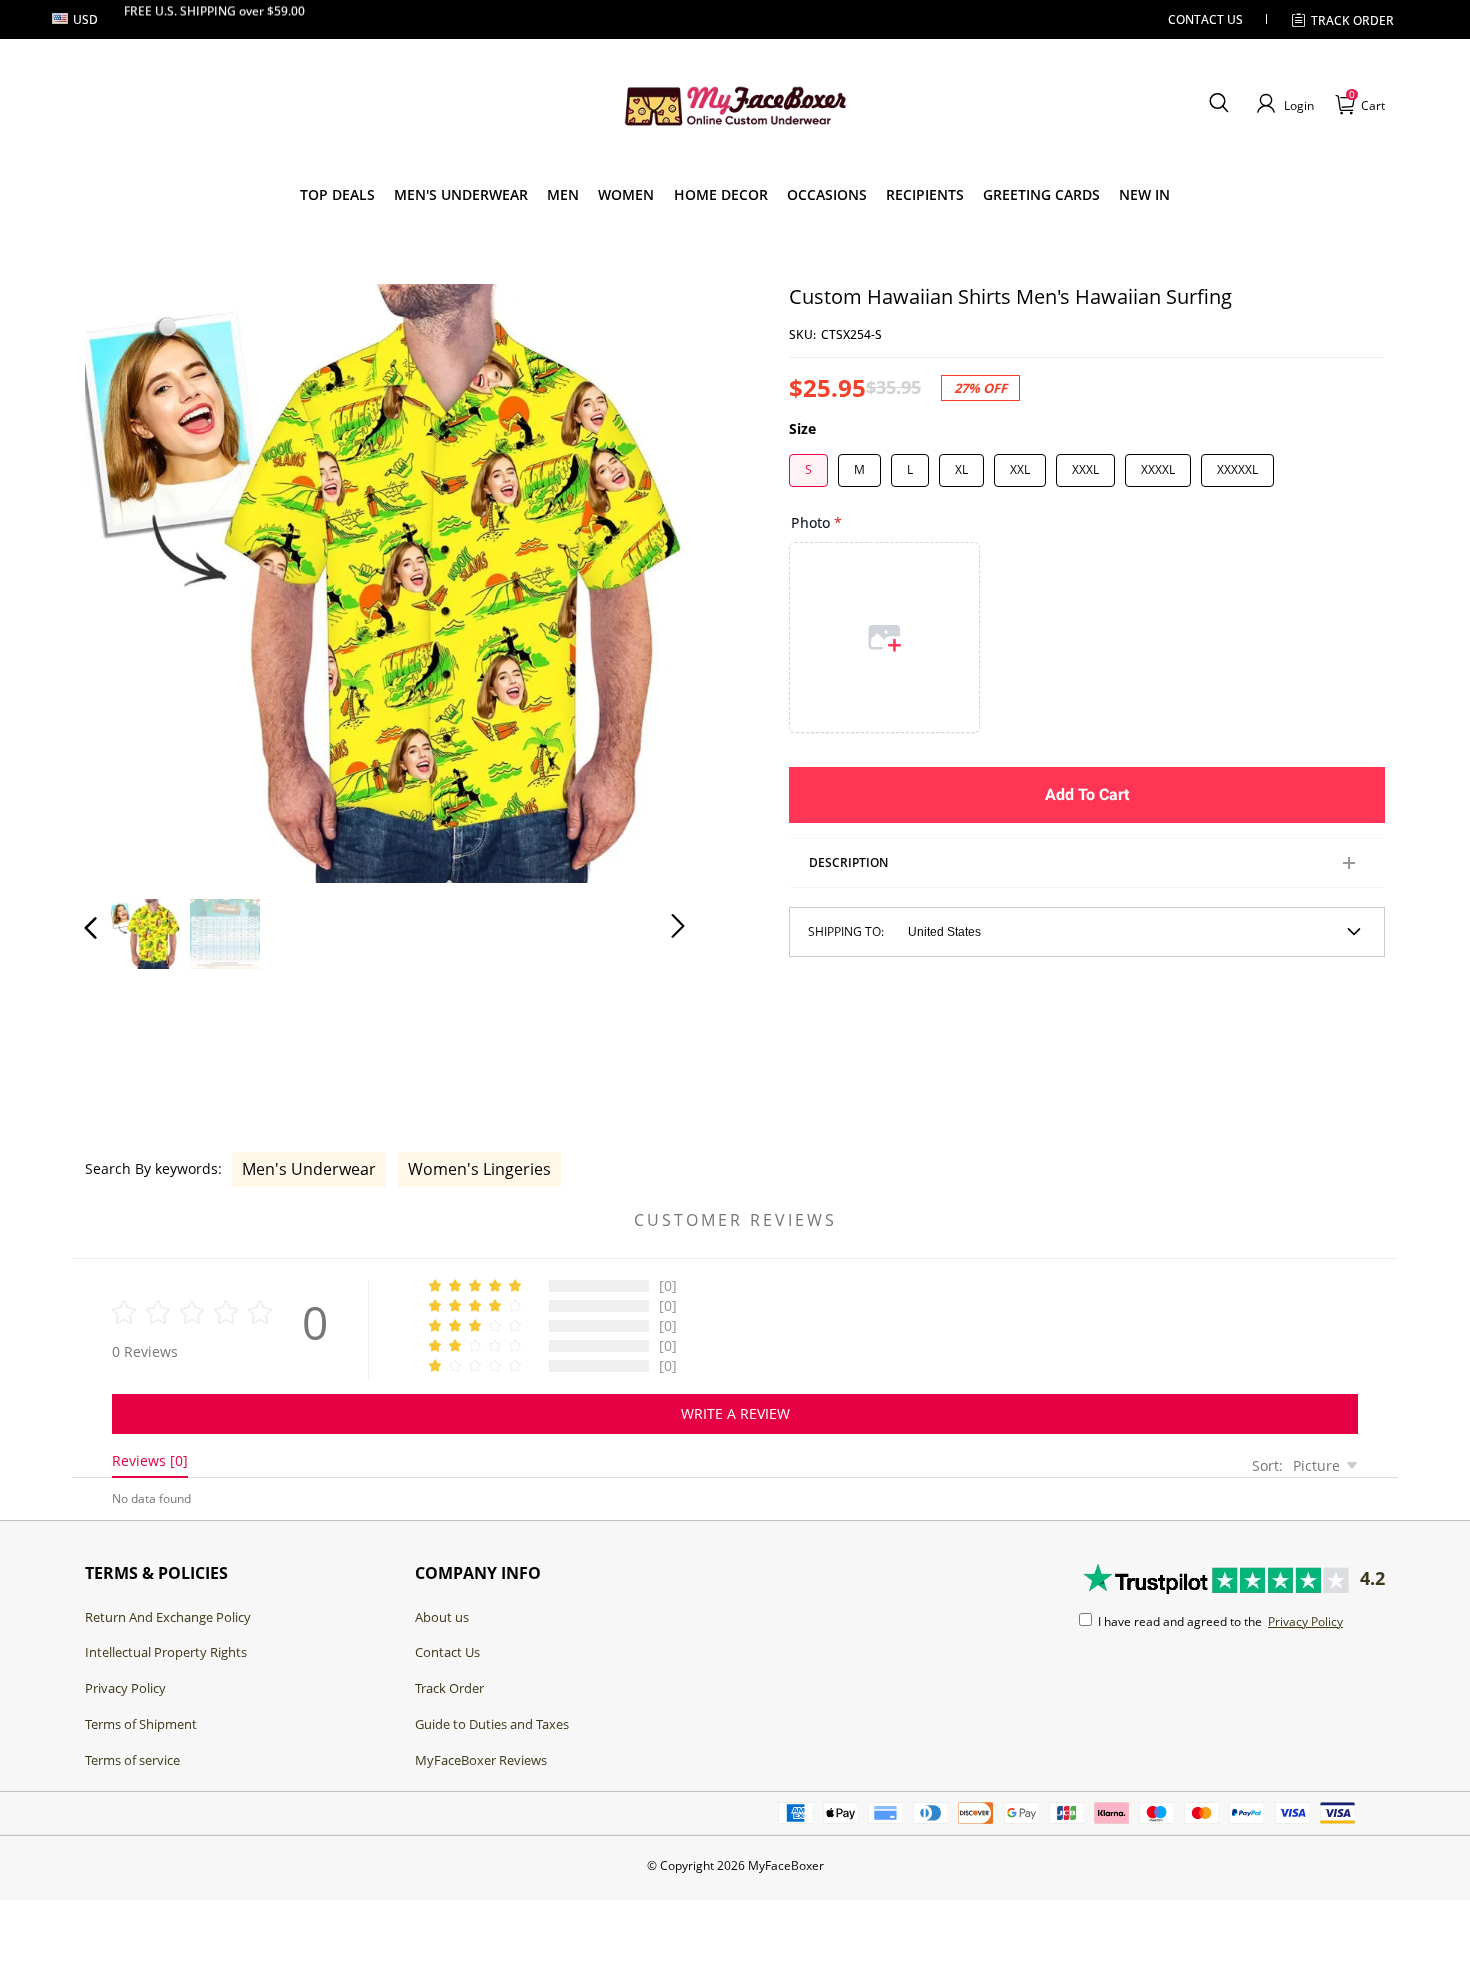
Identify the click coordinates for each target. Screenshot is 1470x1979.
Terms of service (132, 1760)
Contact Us (447, 1652)
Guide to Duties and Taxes (492, 1724)
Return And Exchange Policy (168, 1617)
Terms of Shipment (141, 1724)
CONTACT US (1205, 19)
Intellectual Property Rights (166, 1652)
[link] (337, 195)
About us (442, 1617)
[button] (1218, 104)
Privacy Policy (125, 1688)
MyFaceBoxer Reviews (481, 1760)
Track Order (1352, 20)
